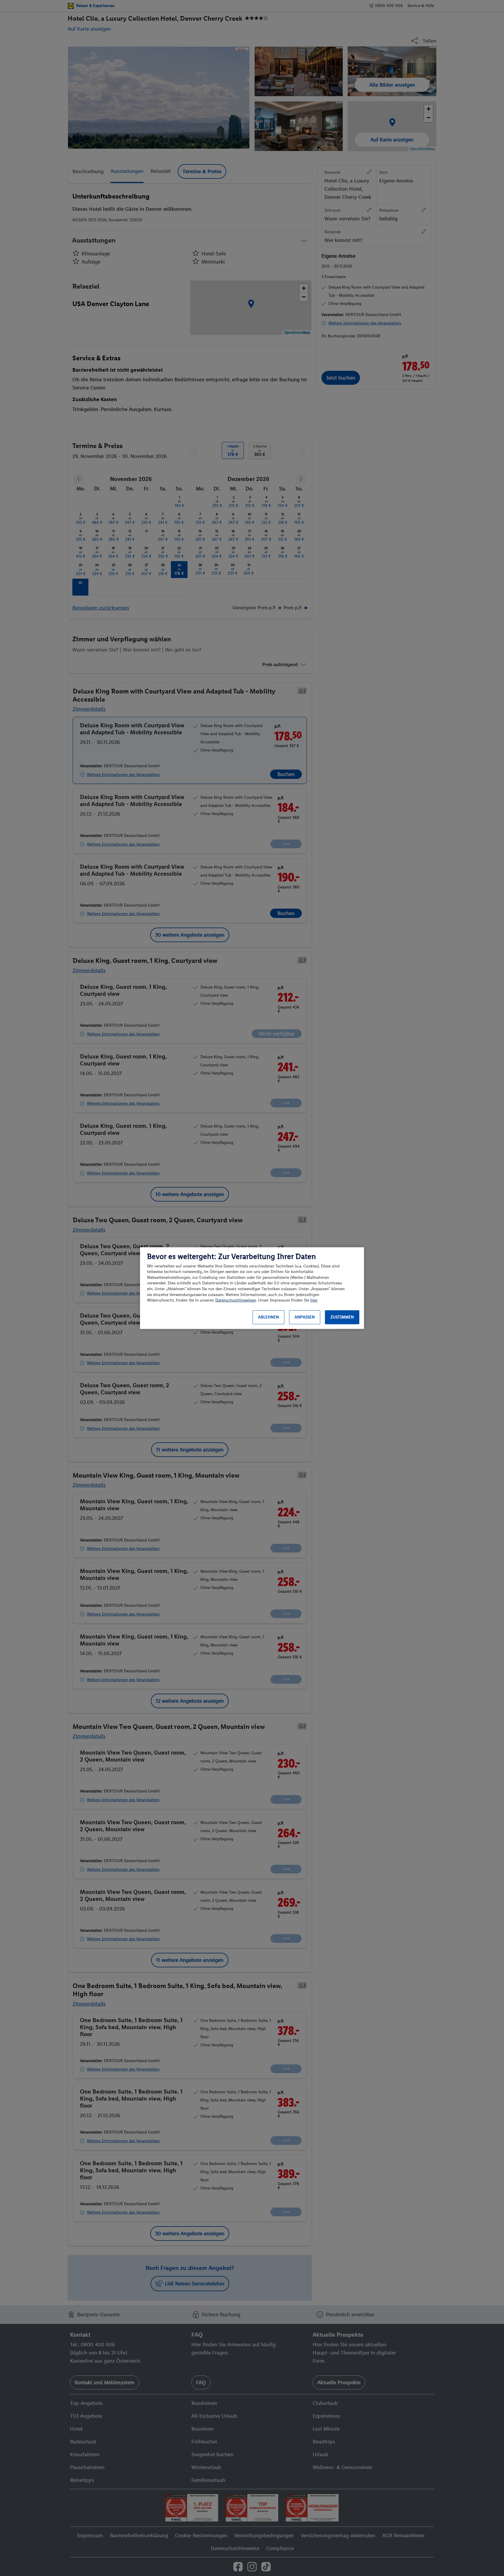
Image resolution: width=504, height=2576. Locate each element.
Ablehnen (268, 1317)
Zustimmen (342, 1317)
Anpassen (305, 1317)
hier (314, 1300)
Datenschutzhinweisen (236, 1300)
